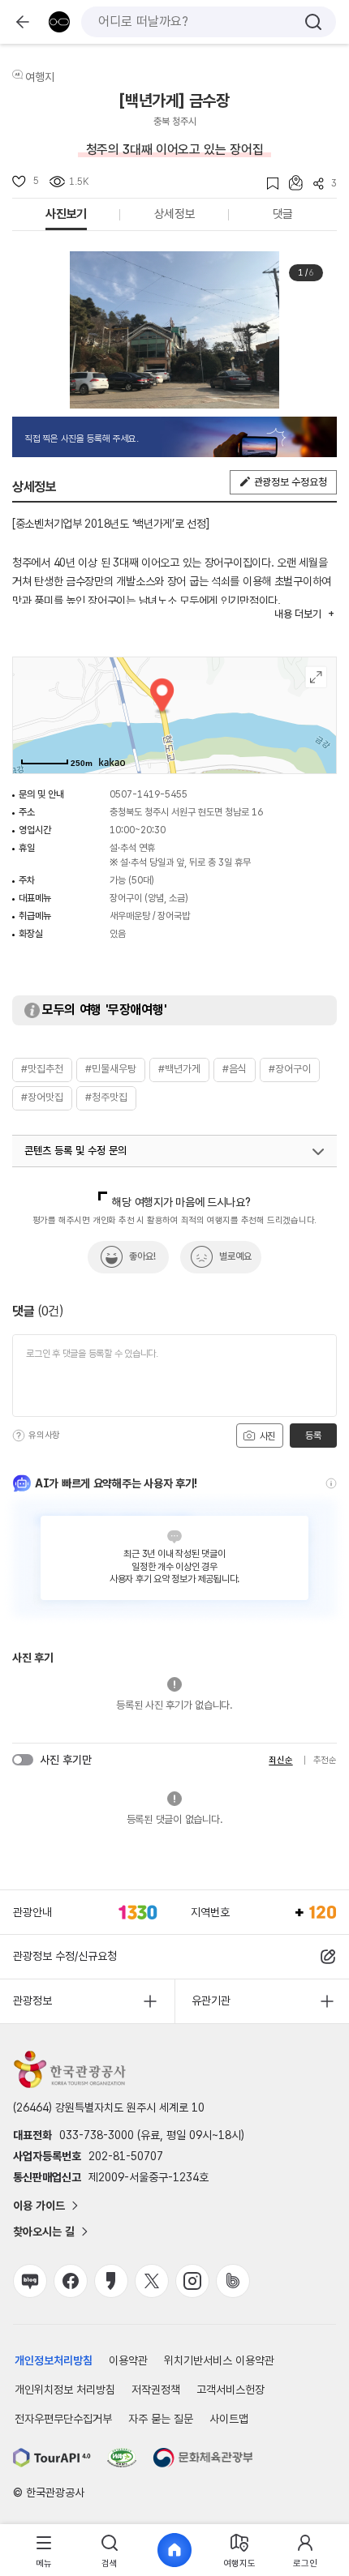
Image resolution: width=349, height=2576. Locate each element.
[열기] (318, 1152)
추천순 (325, 1760)
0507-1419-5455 (149, 794)
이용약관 (128, 2360)
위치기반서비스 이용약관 (219, 2360)
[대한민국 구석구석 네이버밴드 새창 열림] (233, 2281)
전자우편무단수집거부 (63, 2419)
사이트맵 (229, 2419)
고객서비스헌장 (231, 2390)
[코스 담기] (291, 183)
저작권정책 (156, 2390)
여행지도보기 (316, 677)
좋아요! (142, 1256)
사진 (266, 1436)
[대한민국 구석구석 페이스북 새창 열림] (71, 2281)
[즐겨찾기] (267, 184)
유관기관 (211, 2000)
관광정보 (32, 2000)
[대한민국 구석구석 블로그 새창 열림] (30, 2281)
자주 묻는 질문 (161, 2419)
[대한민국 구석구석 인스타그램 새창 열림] (192, 2281)
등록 (313, 1436)
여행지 (40, 77)
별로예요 (235, 1256)
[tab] (44, 2550)
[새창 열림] (52, 2458)
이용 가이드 (39, 2206)
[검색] (313, 22)
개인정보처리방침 (54, 2360)
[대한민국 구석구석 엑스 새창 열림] (152, 2281)
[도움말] (19, 1436)
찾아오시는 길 (44, 2232)
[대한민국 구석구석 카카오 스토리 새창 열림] (111, 2281)
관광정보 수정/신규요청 (65, 1956)
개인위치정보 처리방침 (65, 2390)
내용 (297, 614)
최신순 (280, 1760)
